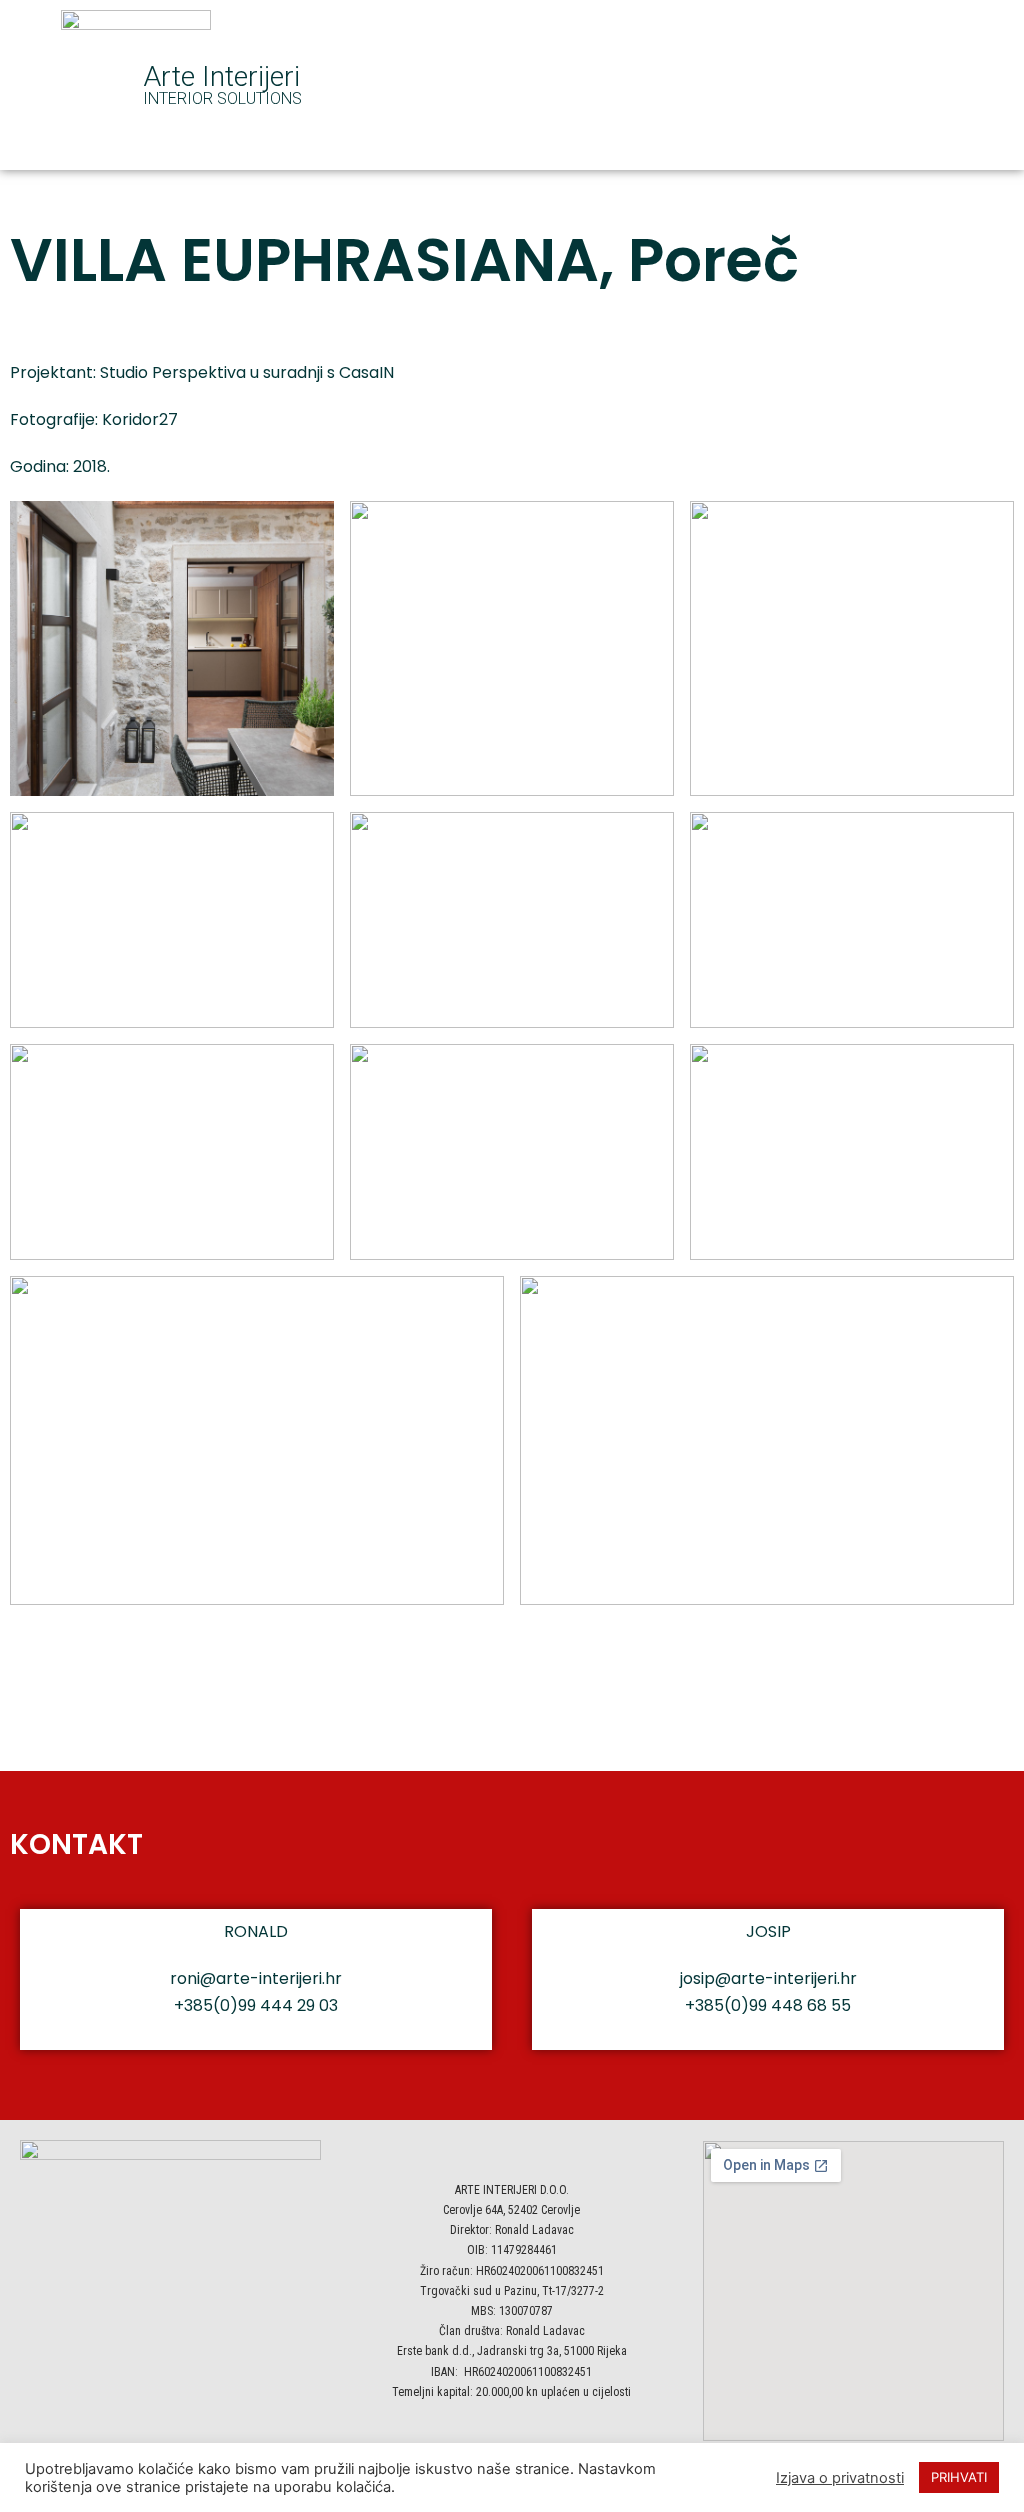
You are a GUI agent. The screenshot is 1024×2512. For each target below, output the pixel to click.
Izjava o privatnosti (840, 2478)
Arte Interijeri (221, 76)
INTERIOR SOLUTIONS (222, 98)
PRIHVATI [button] (959, 2477)
